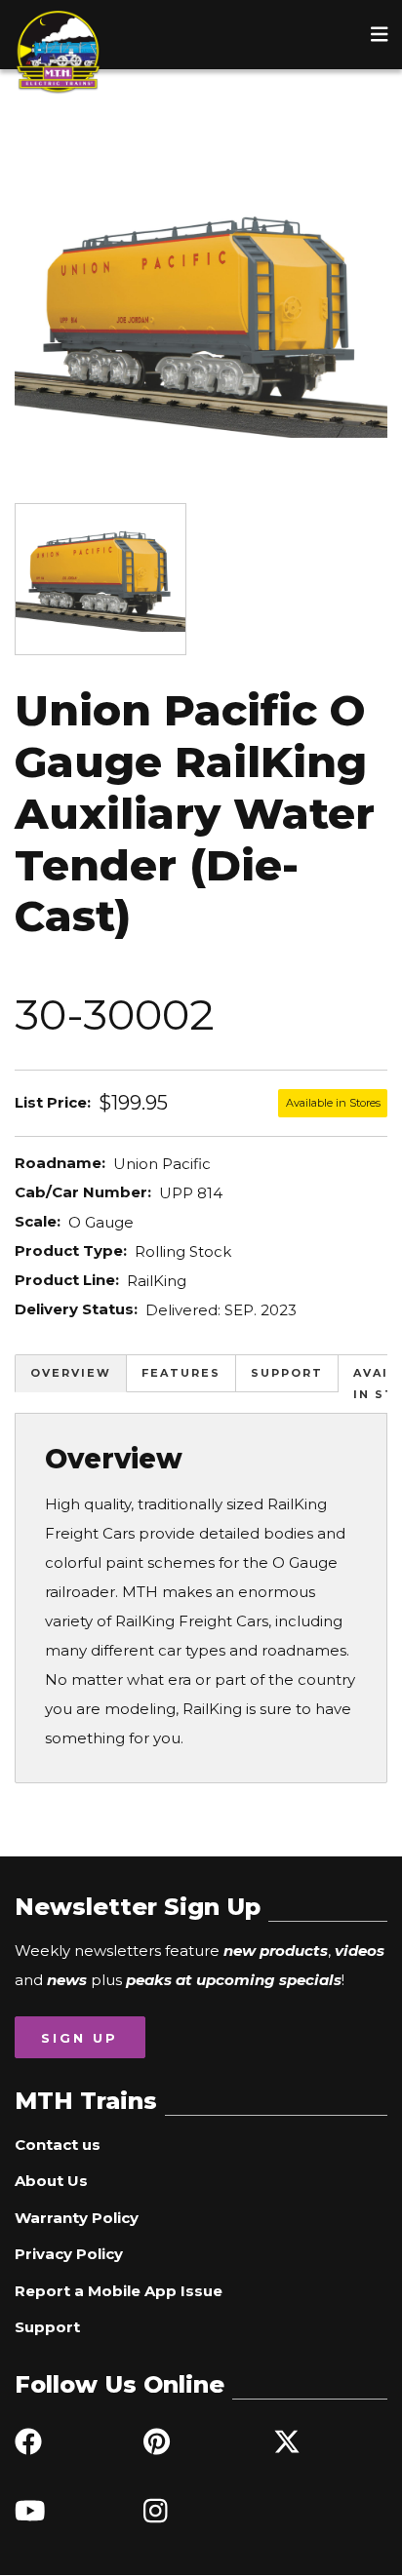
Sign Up (80, 2038)
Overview (71, 1373)
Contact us (58, 2145)
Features (181, 1373)
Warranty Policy (77, 2218)
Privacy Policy (69, 2254)
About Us (51, 2181)
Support (287, 1373)
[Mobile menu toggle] (380, 34)
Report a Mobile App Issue (119, 2291)
